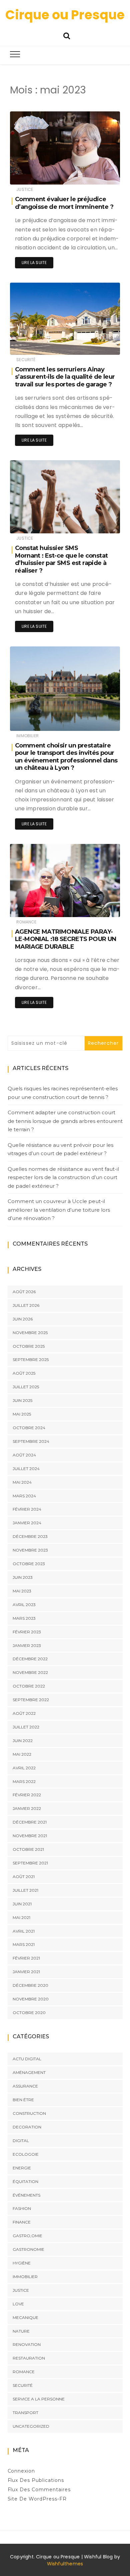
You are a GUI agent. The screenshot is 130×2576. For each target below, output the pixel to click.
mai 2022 (22, 1754)
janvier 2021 (26, 1972)
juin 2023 (23, 1577)
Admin (37, 175)
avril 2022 (24, 1768)
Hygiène (22, 2263)
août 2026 (24, 1292)
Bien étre (23, 2100)
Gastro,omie (27, 2236)
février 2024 (27, 1509)
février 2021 (26, 1958)
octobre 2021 (28, 1849)
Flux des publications (36, 2480)
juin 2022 (23, 1741)
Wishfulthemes (65, 2564)
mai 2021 (21, 1917)
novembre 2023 (30, 1550)
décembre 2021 (30, 1822)
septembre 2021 (30, 1863)
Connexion (21, 2471)
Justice (25, 189)
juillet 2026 (26, 1305)
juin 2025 (22, 1400)
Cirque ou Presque (65, 15)
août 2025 (24, 1373)
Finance (22, 2222)
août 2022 (24, 1713)
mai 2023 (22, 1591)
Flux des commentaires (39, 2490)
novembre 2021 (30, 1836)
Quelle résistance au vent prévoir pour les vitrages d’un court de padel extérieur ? (60, 1149)
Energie (22, 2168)
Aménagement (29, 2072)
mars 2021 (24, 1944)
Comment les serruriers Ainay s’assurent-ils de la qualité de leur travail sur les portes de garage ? (65, 377)
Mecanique (25, 2317)
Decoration (27, 2127)
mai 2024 (22, 1482)
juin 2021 (22, 1904)
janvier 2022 (27, 1808)
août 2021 (24, 1877)
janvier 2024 (27, 1523)
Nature (21, 2331)
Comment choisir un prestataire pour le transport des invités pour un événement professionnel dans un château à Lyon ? (66, 757)
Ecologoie (26, 2154)
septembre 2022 (31, 1700)
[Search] (67, 35)
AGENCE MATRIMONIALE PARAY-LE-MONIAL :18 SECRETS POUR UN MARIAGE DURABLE (66, 939)
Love (18, 2304)
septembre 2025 (31, 1359)
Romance (26, 922)
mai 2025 (22, 1414)
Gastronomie (28, 2249)
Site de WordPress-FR (37, 2499)
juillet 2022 (26, 1727)
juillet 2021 (25, 1890)
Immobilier (27, 736)
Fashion (22, 2208)
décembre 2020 (30, 1985)
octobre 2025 (29, 1346)
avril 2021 (24, 1931)
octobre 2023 (29, 1564)
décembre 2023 (30, 1536)
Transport (25, 2413)
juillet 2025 (26, 1387)
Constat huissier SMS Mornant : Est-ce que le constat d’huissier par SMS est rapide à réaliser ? (61, 559)
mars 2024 (24, 1496)
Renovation (27, 2344)
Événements (26, 2195)
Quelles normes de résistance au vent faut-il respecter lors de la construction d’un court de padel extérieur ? (63, 1177)
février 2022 (27, 1795)
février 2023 (27, 1632)
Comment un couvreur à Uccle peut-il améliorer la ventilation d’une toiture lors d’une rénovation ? (59, 1210)
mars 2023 (24, 1618)
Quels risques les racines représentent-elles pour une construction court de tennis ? (63, 1093)
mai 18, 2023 (100, 524)
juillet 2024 (26, 1469)
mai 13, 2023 (100, 907)
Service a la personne (39, 2399)
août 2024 (24, 1455)
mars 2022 (24, 1781)
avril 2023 (24, 1605)
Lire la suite (34, 263)
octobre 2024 (29, 1428)
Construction (29, 2113)
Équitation (25, 2181)
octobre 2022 (29, 1686)
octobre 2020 (29, 2013)
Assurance (25, 2086)
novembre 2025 (30, 1333)
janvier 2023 (27, 1645)
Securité (26, 360)
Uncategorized (31, 2426)
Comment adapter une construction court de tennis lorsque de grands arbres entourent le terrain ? (65, 1121)
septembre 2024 (31, 1441)
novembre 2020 (31, 1999)
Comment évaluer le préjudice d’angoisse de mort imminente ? (64, 203)
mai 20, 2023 (99, 175)
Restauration (29, 2358)
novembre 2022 (30, 1672)
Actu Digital (27, 2059)
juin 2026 (23, 1319)
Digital (21, 2141)
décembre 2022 (30, 1659)
